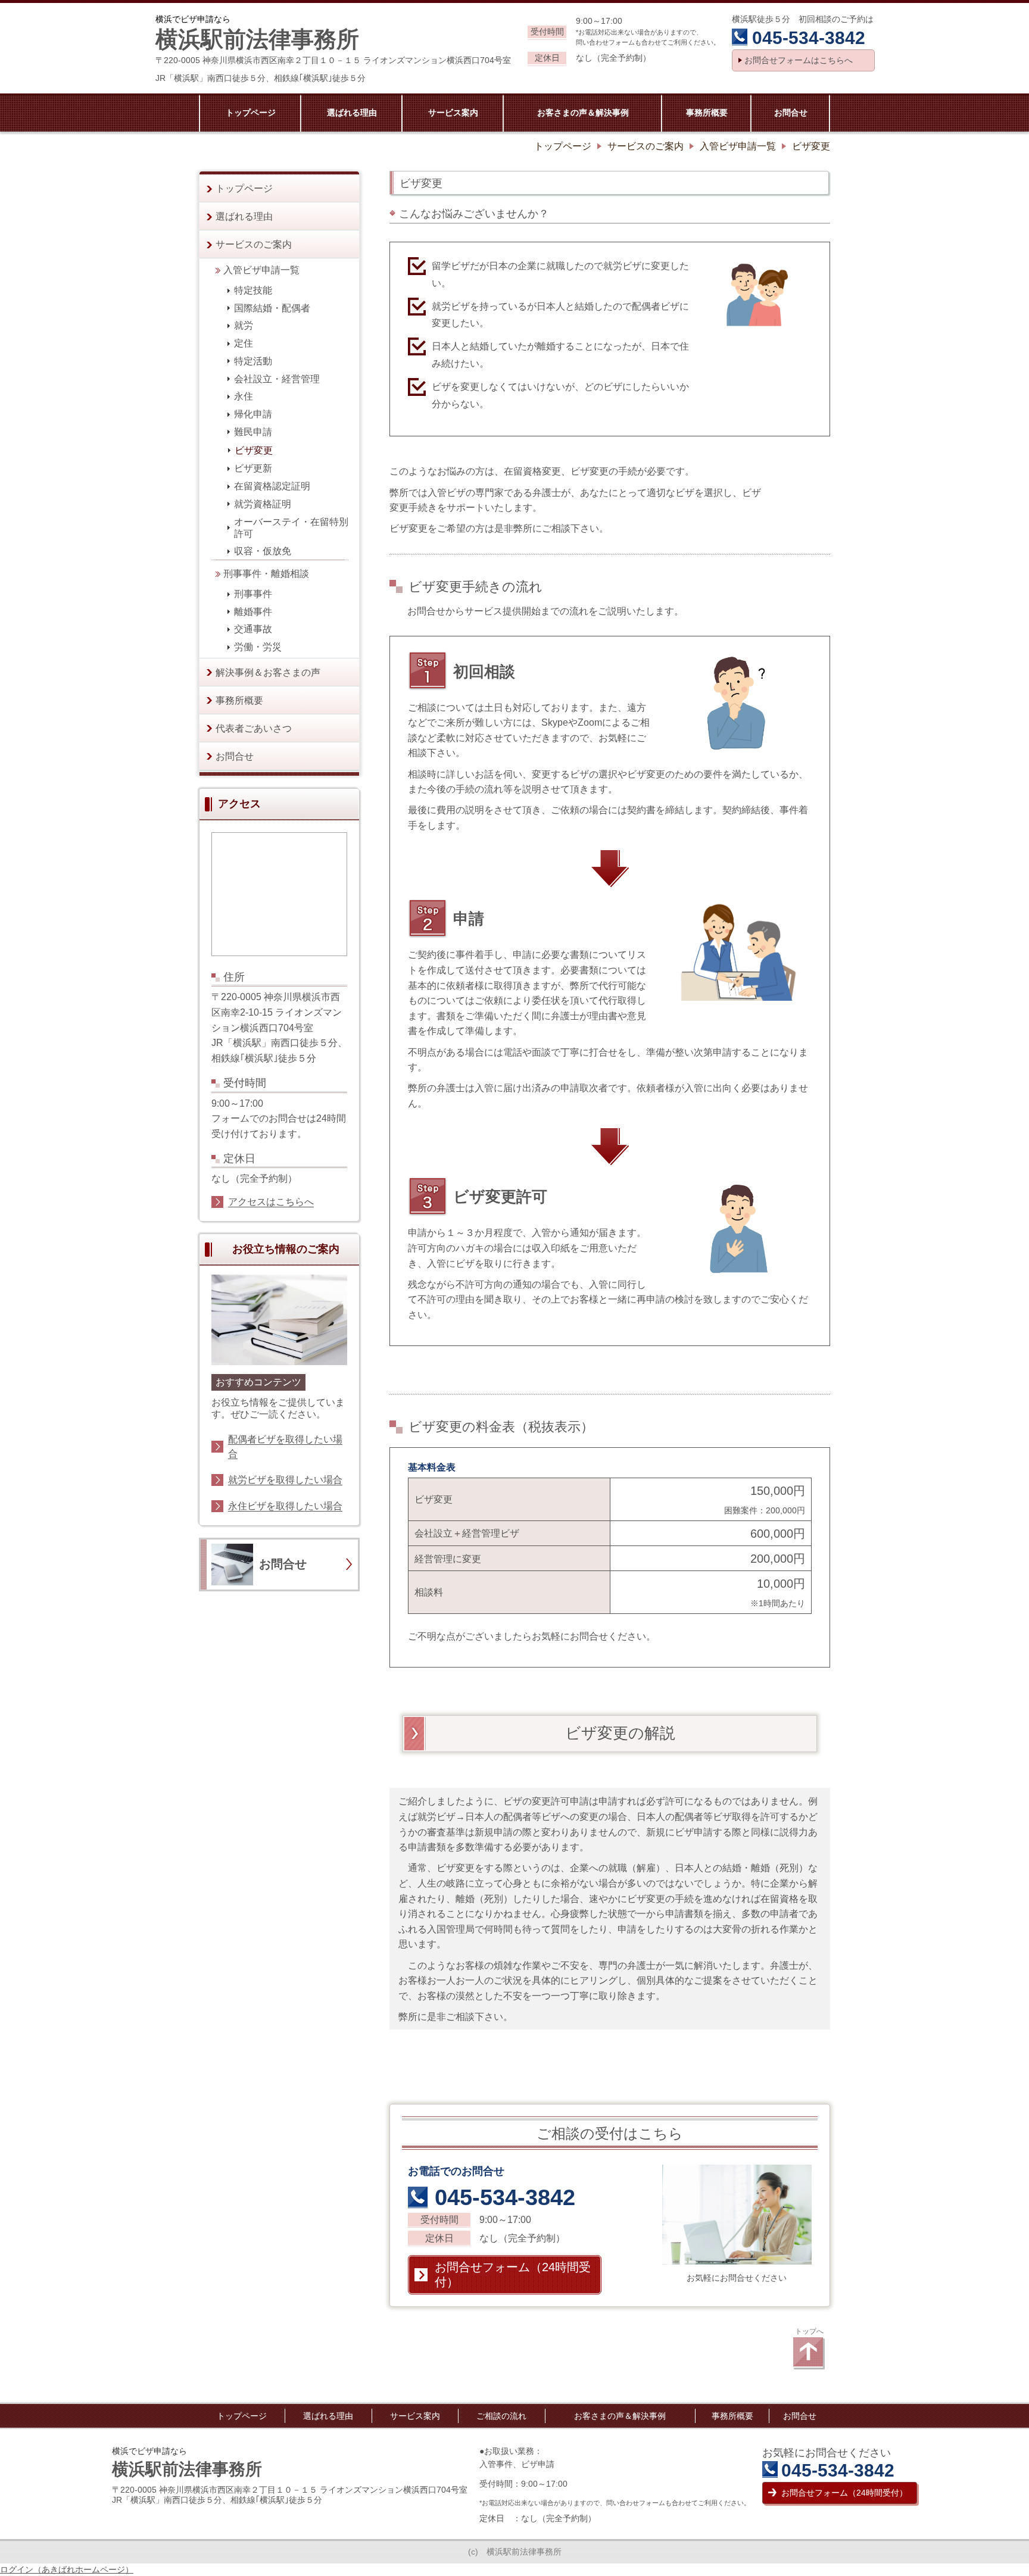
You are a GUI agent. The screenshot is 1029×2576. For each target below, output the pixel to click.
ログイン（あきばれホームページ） (67, 2569)
